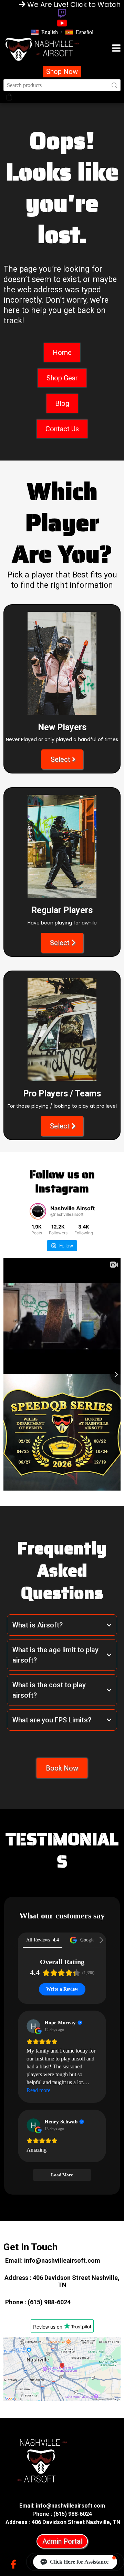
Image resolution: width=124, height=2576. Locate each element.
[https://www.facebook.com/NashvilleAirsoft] (15, 2563)
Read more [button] (38, 2090)
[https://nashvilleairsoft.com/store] (42, 49)
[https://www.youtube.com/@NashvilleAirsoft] (62, 23)
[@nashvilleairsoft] (38, 1211)
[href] (62, 2369)
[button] (44, 32)
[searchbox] (62, 85)
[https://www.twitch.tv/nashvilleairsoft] (62, 13)
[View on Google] (33, 2026)
